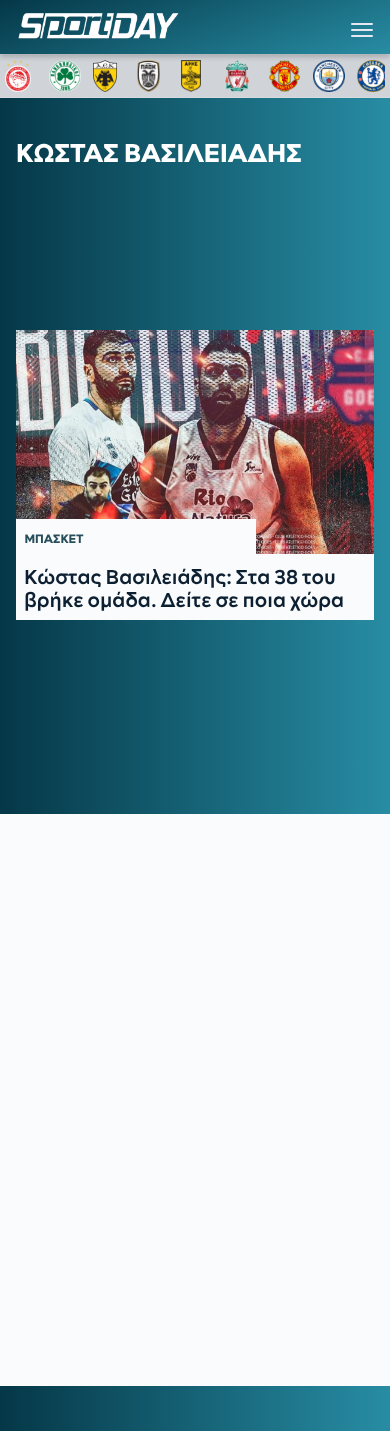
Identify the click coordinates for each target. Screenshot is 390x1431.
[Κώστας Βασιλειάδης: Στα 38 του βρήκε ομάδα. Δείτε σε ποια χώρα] (195, 442)
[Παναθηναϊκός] (65, 76)
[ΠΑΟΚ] (153, 76)
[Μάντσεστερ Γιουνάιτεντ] (285, 76)
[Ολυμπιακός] (21, 76)
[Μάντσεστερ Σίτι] (329, 76)
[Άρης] (197, 76)
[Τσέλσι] (373, 76)
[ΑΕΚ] (109, 76)
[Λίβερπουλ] (241, 76)
